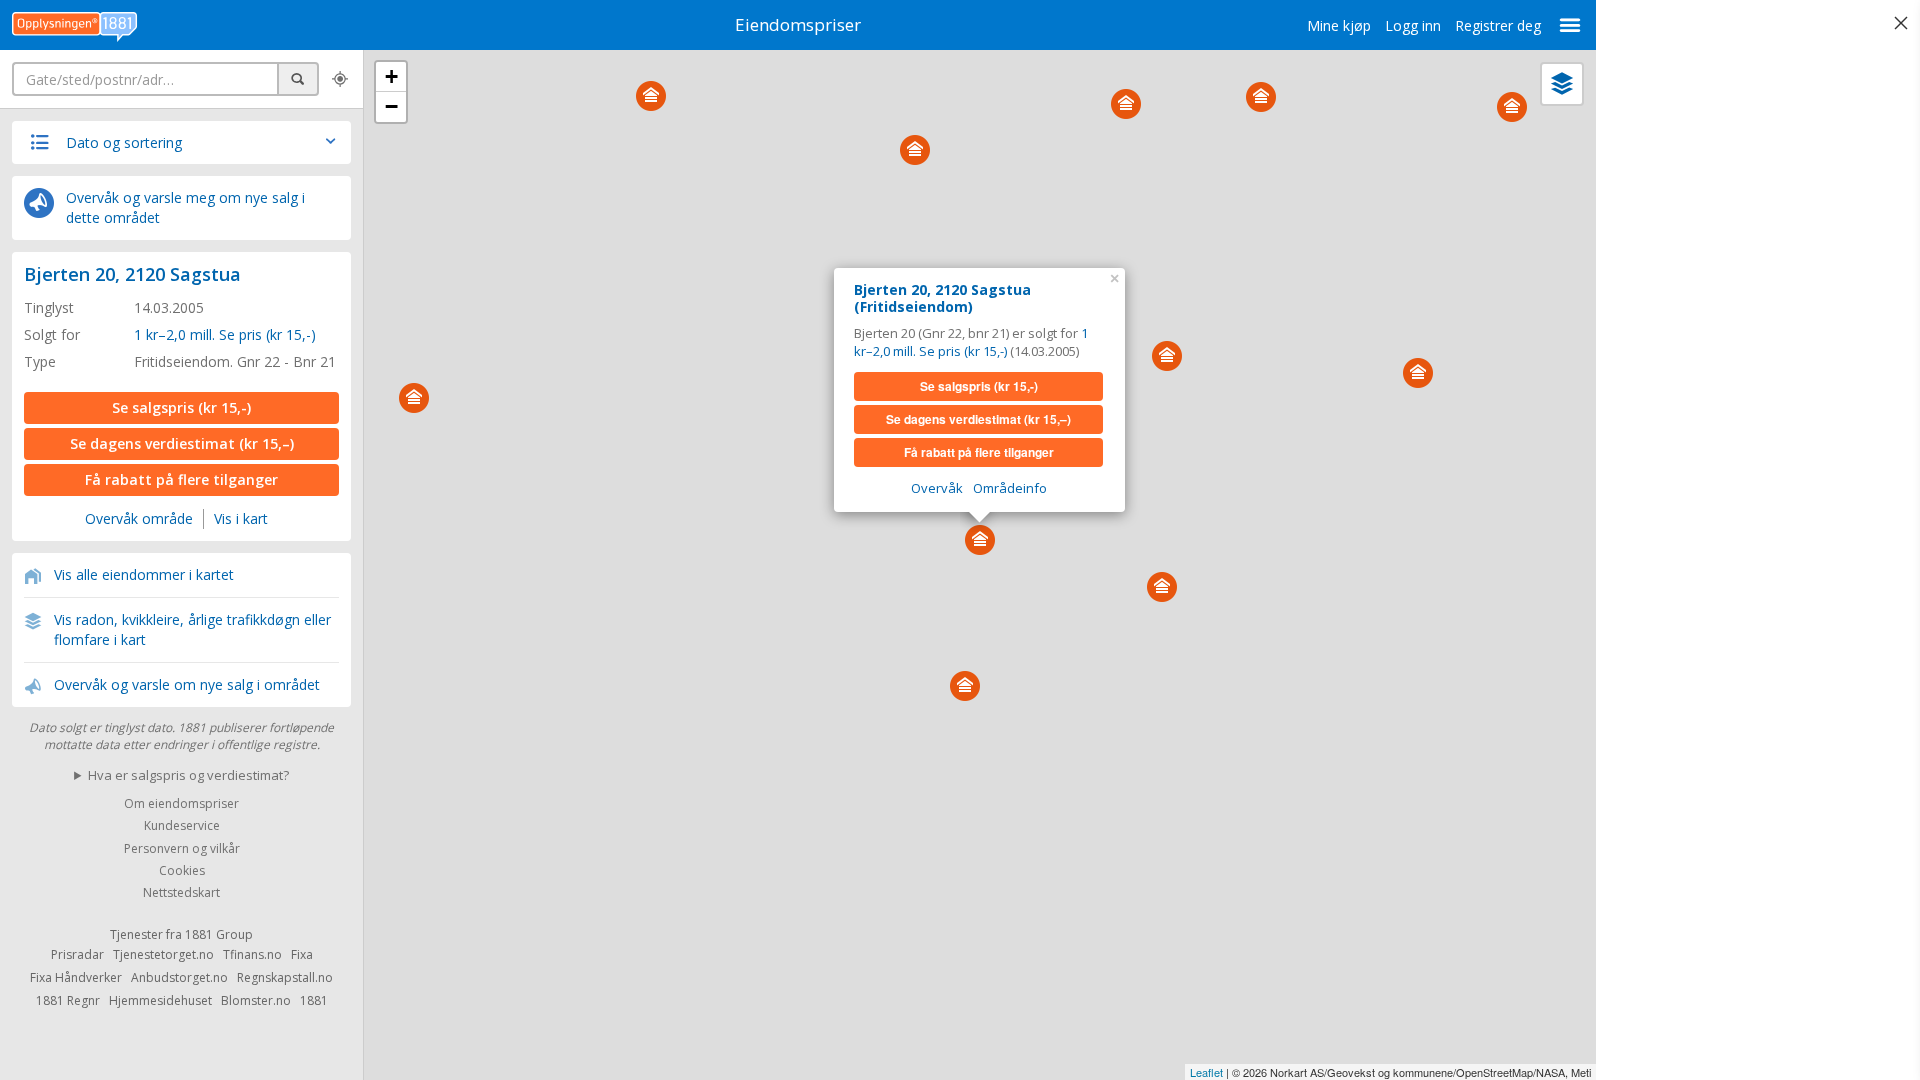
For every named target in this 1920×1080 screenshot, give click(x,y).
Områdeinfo (1010, 488)
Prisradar (77, 954)
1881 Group (219, 934)
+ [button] (391, 76)
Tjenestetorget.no (163, 954)
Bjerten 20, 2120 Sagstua (132, 274)
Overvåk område (139, 518)
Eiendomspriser (798, 24)
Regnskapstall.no (285, 977)
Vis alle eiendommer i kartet (144, 574)
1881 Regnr (68, 1000)
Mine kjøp (1339, 25)
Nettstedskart (181, 893)
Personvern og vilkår (182, 848)
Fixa (302, 954)
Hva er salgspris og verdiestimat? (188, 775)
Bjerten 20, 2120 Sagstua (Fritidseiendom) (942, 298)
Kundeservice (182, 826)
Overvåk (937, 488)
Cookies (182, 870)
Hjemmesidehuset (160, 1000)
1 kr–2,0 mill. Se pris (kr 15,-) (225, 334)
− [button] (391, 106)
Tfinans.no (252, 954)
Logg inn (1413, 25)
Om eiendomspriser (181, 803)
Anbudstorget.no (179, 977)
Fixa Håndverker (76, 977)
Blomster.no (256, 1000)
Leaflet (1206, 1072)
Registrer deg (1498, 25)
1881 (314, 1000)
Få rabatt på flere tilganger (181, 479)
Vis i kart (241, 518)
